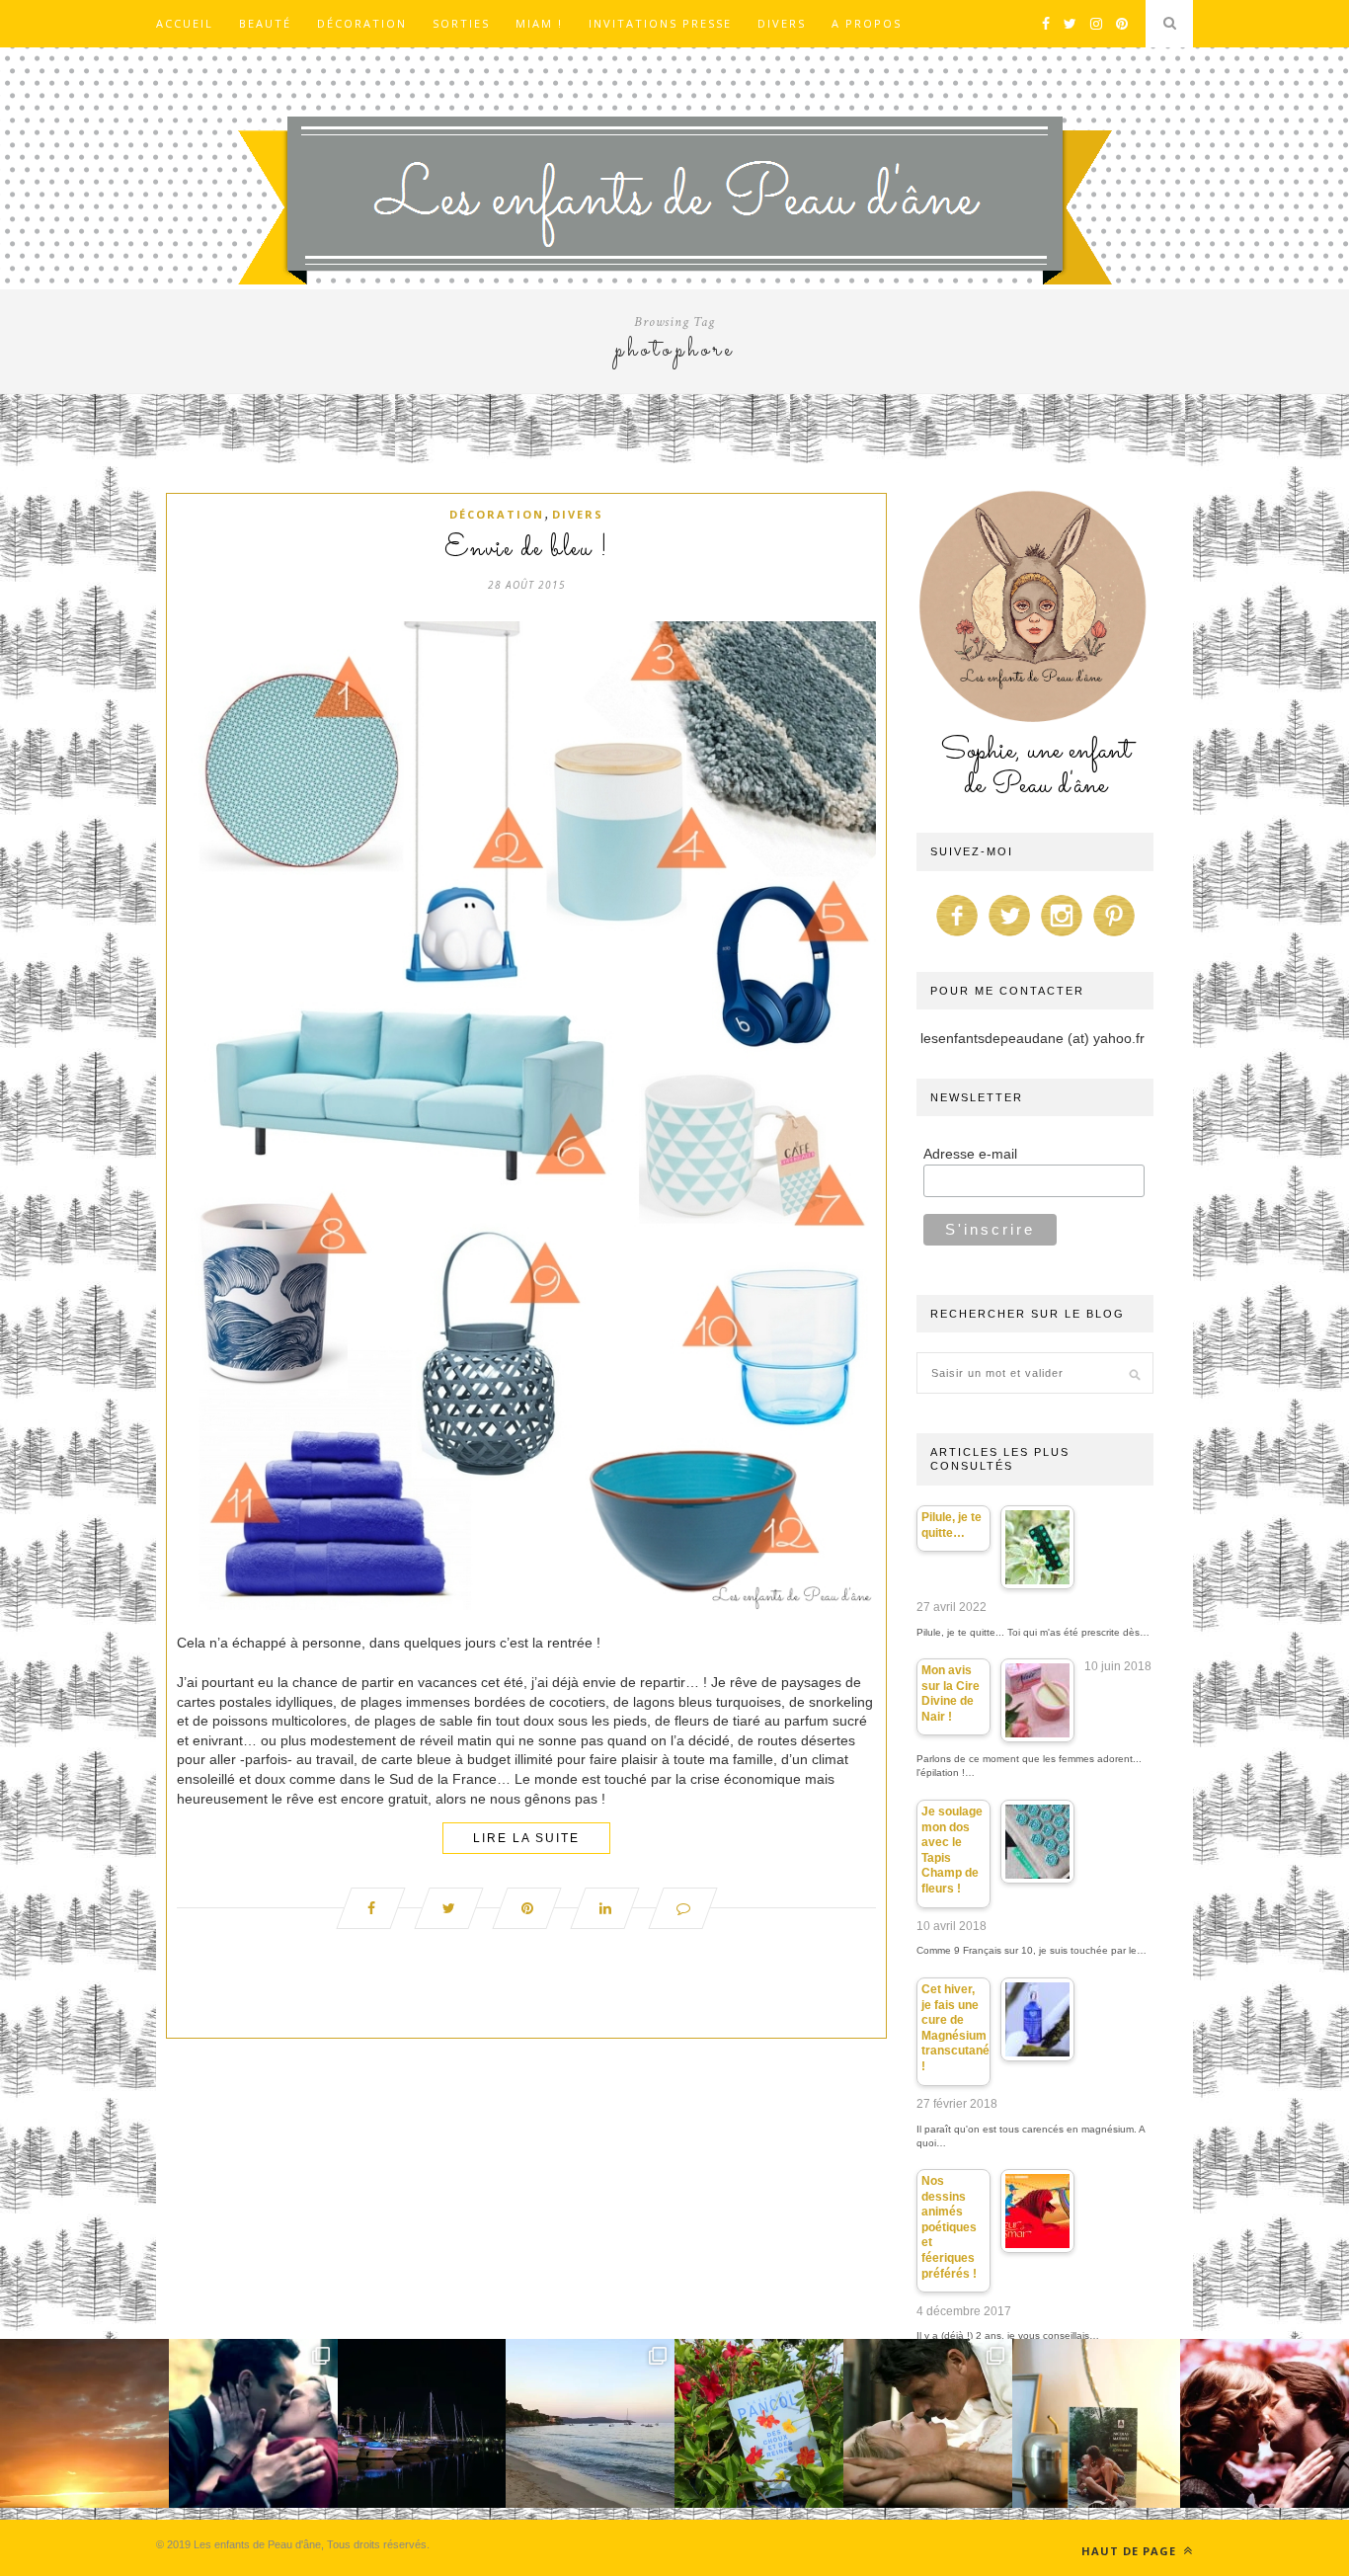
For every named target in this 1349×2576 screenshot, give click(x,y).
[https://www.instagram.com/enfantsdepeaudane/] (1062, 936)
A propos (867, 23)
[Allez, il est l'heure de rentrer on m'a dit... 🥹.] (84, 2423)
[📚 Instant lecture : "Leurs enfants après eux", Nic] (1097, 2423)
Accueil (185, 23)
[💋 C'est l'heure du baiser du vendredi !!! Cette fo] (1265, 2423)
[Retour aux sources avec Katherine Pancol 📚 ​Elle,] (759, 2423)
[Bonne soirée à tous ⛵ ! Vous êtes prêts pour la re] (422, 2423)
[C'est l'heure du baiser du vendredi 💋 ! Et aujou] (253, 2423)
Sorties (461, 23)
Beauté (265, 23)
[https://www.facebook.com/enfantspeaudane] (957, 936)
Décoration (362, 23)
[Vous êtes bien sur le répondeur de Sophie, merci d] (590, 2423)
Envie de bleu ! (526, 549)
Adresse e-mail (970, 1154)
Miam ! (539, 23)
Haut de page (1131, 2551)
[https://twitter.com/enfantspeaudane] (1009, 936)
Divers (782, 23)
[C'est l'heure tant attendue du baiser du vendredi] (928, 2423)
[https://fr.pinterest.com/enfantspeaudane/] (1114, 936)
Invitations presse (660, 23)
